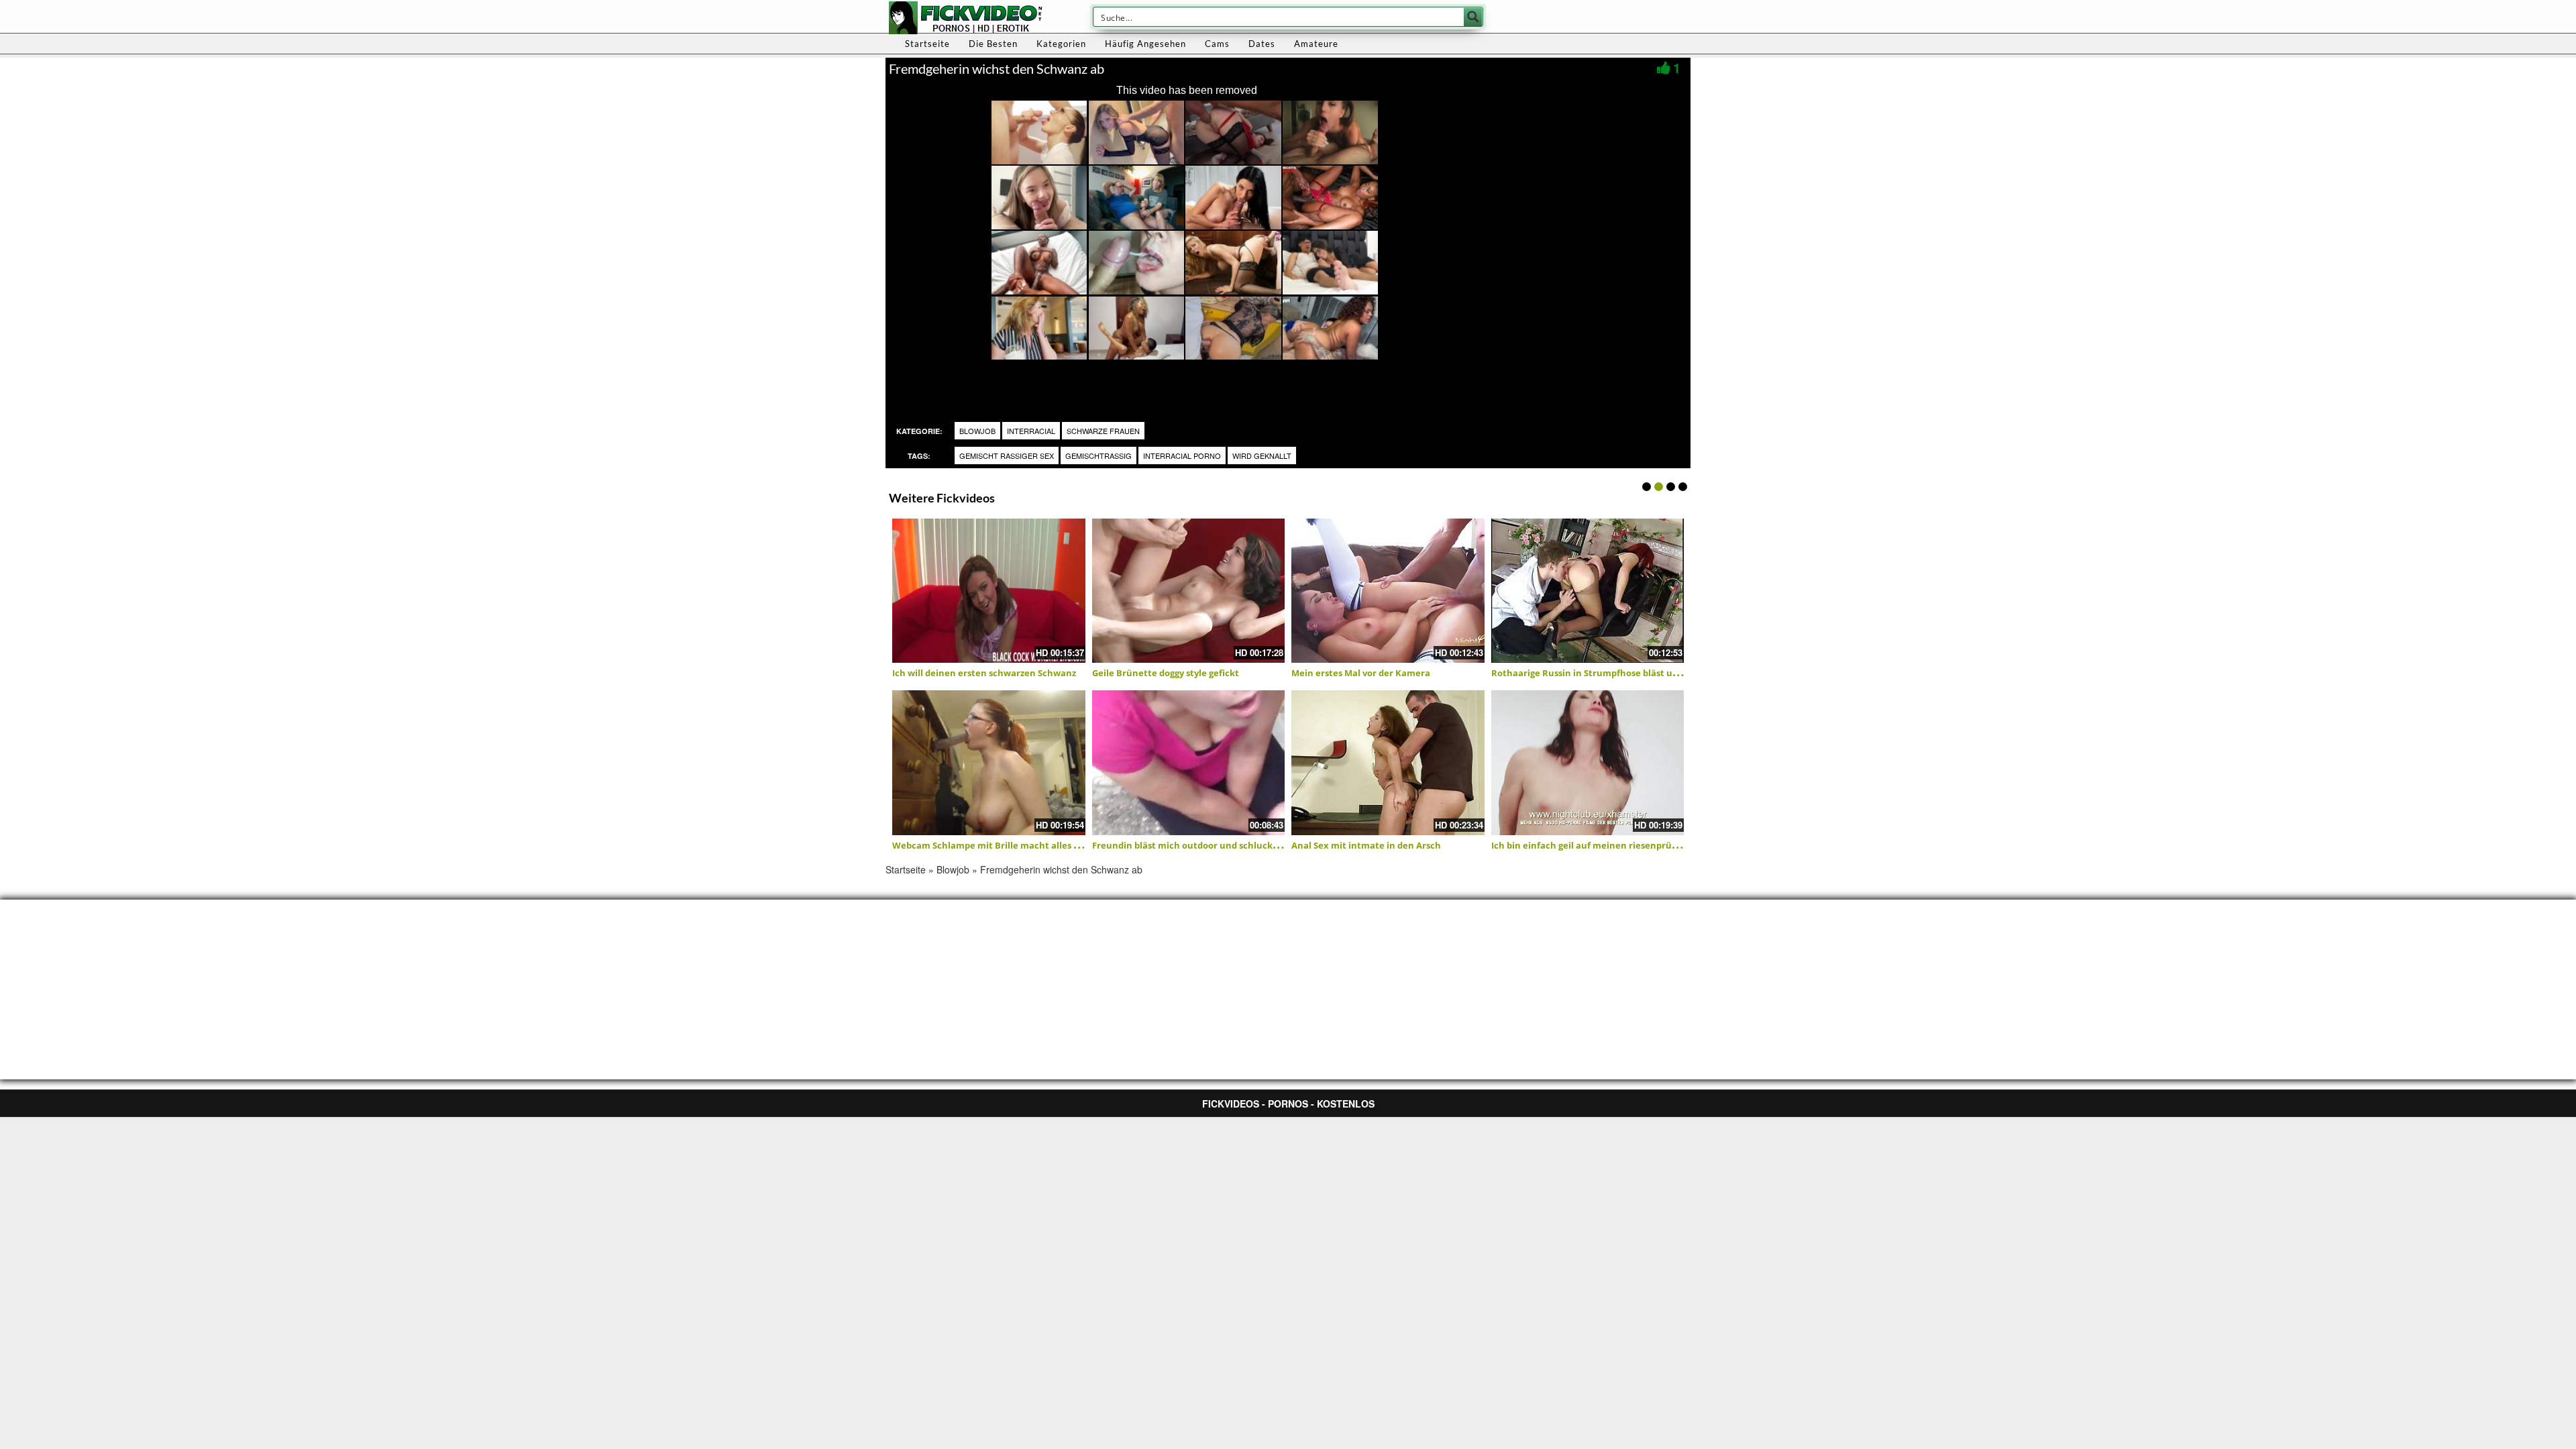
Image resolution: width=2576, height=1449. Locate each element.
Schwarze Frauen (1103, 431)
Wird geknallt (1262, 455)
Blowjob (977, 431)
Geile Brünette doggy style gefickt (1166, 673)
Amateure (1316, 44)
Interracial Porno (1182, 455)
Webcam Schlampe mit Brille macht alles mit (990, 845)
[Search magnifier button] (1473, 17)
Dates (1262, 44)
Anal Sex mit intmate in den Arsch (1366, 845)
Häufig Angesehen (1145, 44)
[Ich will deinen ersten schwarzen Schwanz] (989, 591)
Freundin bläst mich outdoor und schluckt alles (1195, 845)
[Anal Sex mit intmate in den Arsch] (1388, 763)
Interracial (1031, 431)
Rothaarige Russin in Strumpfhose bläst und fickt (1599, 673)
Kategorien (1061, 44)
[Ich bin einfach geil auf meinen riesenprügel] (1588, 763)
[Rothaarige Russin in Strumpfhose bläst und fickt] (1588, 591)
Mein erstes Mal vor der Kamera (1361, 673)
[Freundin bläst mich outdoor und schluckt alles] (1189, 763)
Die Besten (993, 44)
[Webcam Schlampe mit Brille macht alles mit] (989, 763)
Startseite (927, 44)
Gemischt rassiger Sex (1007, 455)
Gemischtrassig (1098, 455)
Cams (1217, 44)
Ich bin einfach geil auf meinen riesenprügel (1588, 845)
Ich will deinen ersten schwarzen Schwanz (984, 673)
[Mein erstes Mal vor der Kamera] (1388, 591)
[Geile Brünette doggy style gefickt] (1189, 591)
